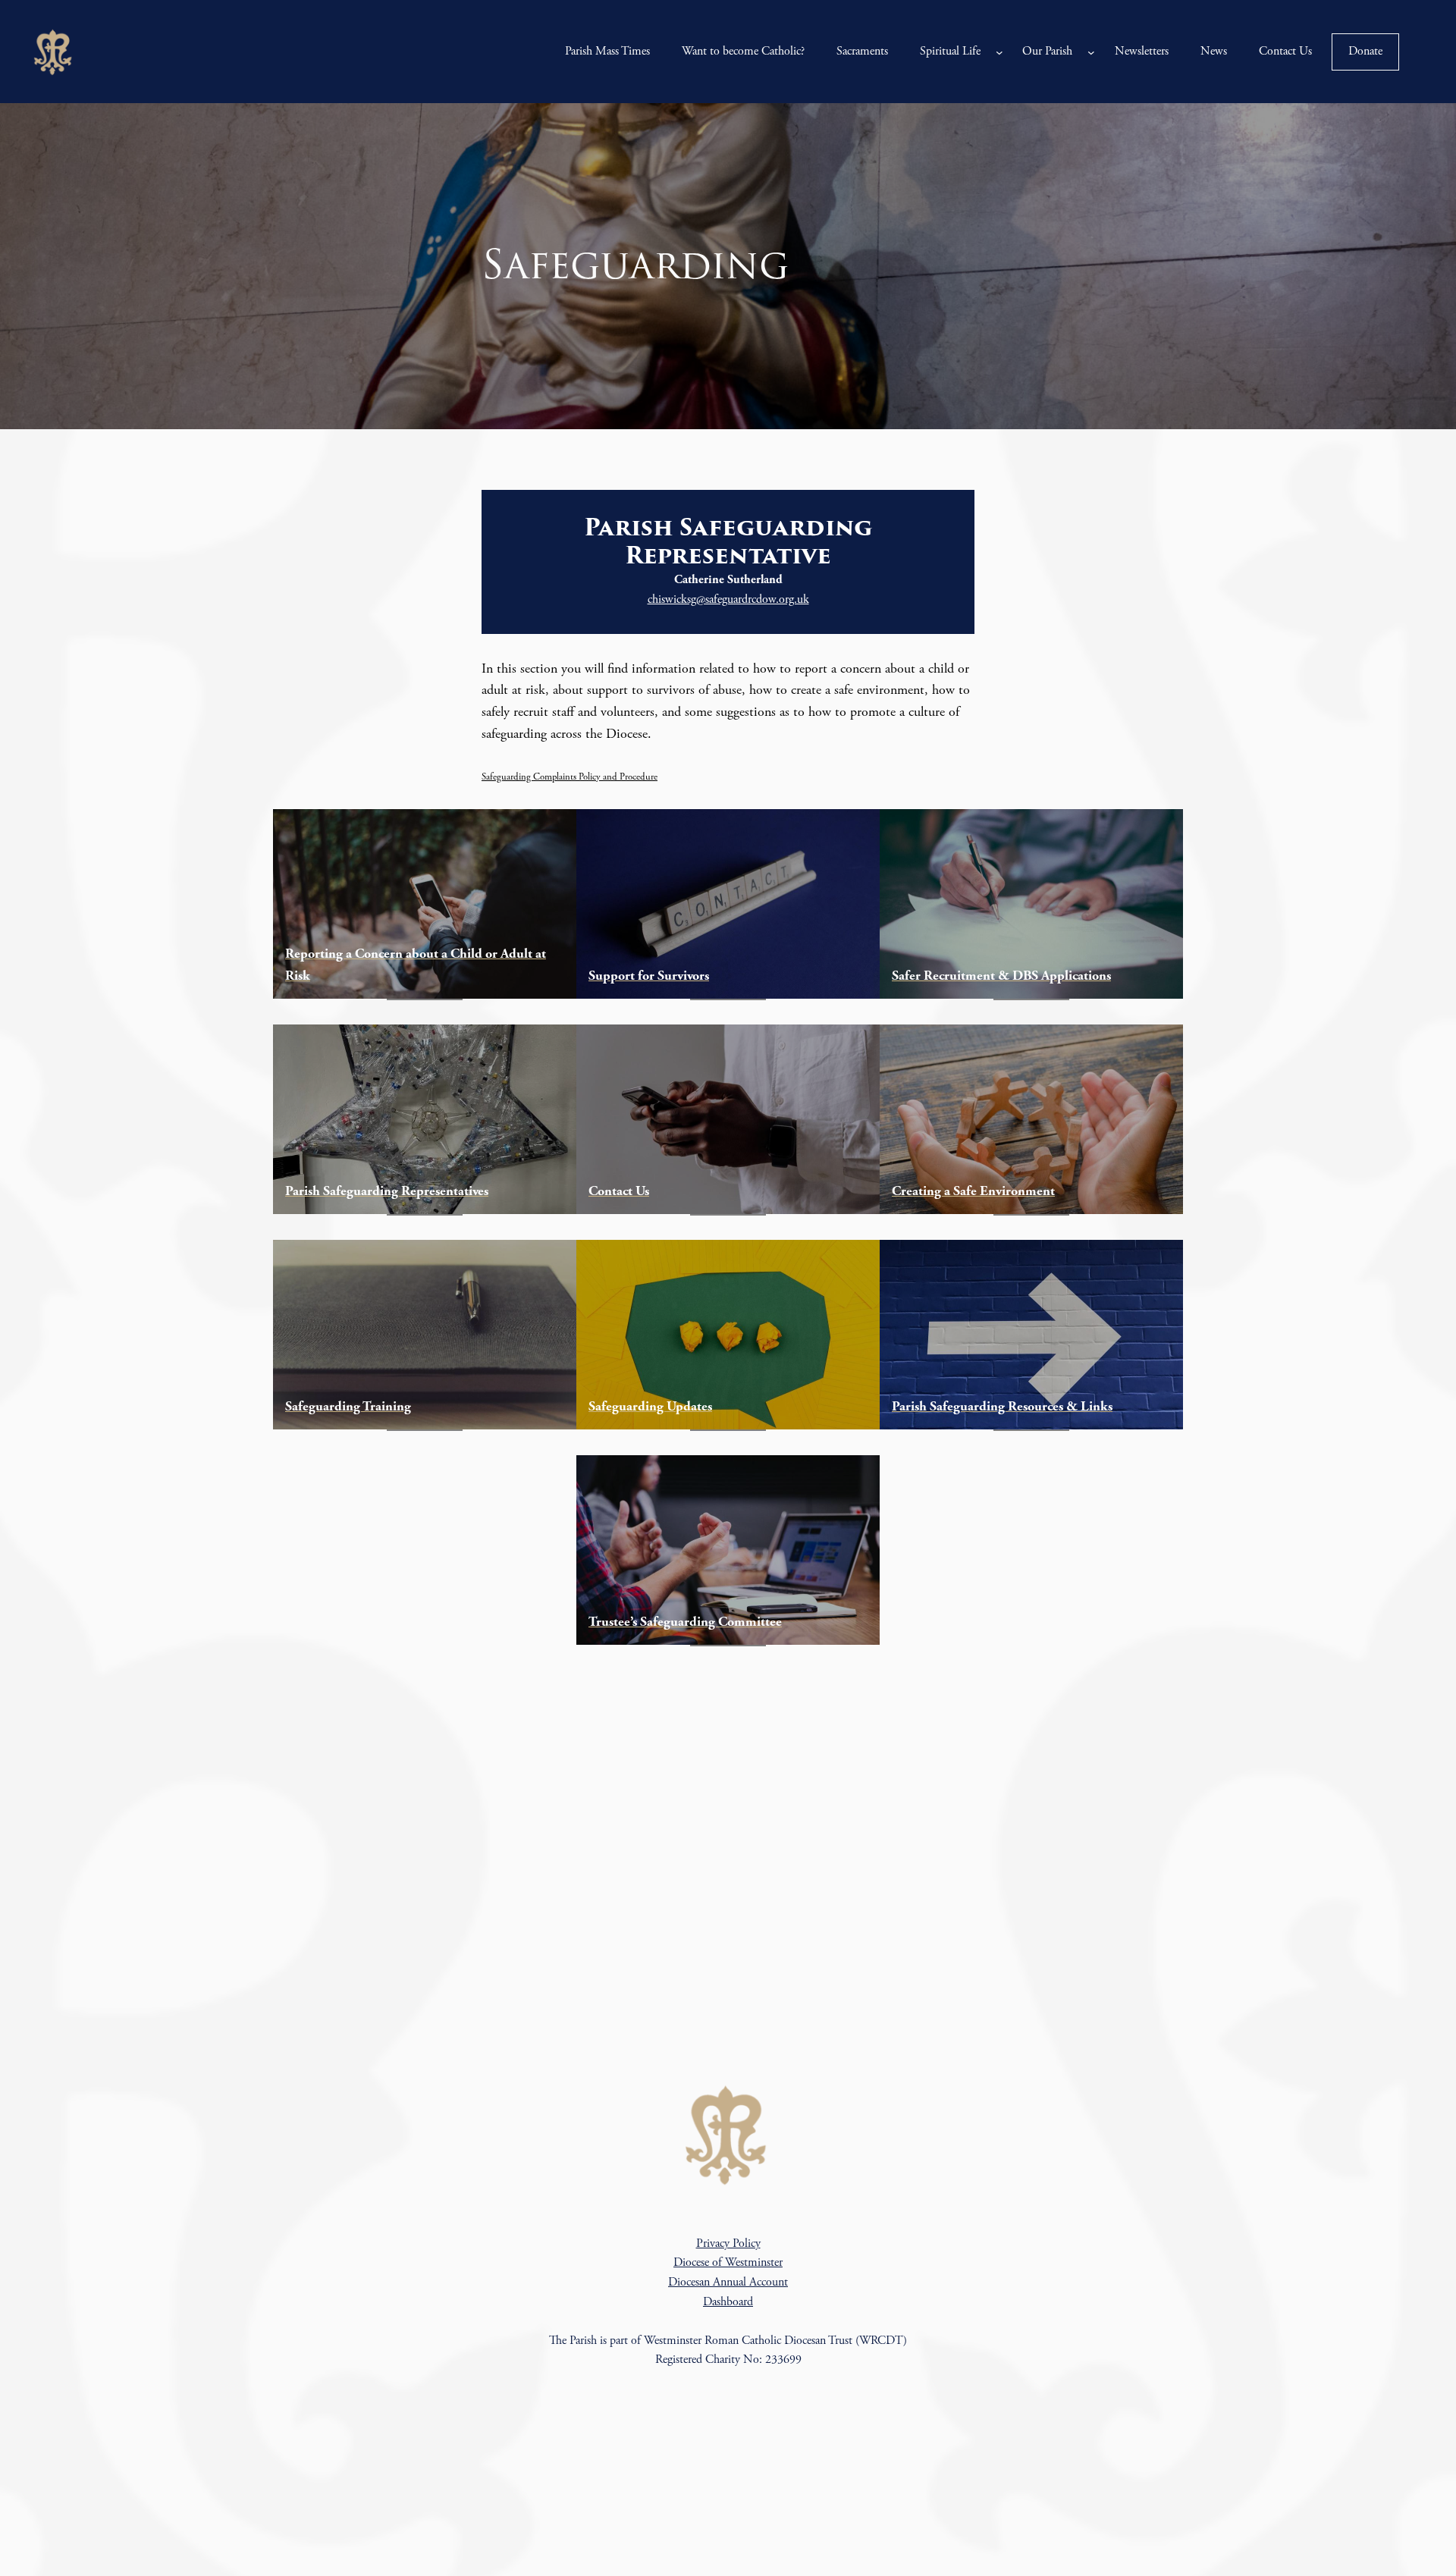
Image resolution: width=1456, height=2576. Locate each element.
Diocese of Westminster (728, 2262)
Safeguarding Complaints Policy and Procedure (570, 777)
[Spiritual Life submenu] (999, 52)
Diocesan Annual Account (728, 2282)
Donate (1365, 51)
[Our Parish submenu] (1091, 52)
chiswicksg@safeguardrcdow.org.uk (728, 599)
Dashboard (728, 2302)
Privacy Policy (728, 2243)
